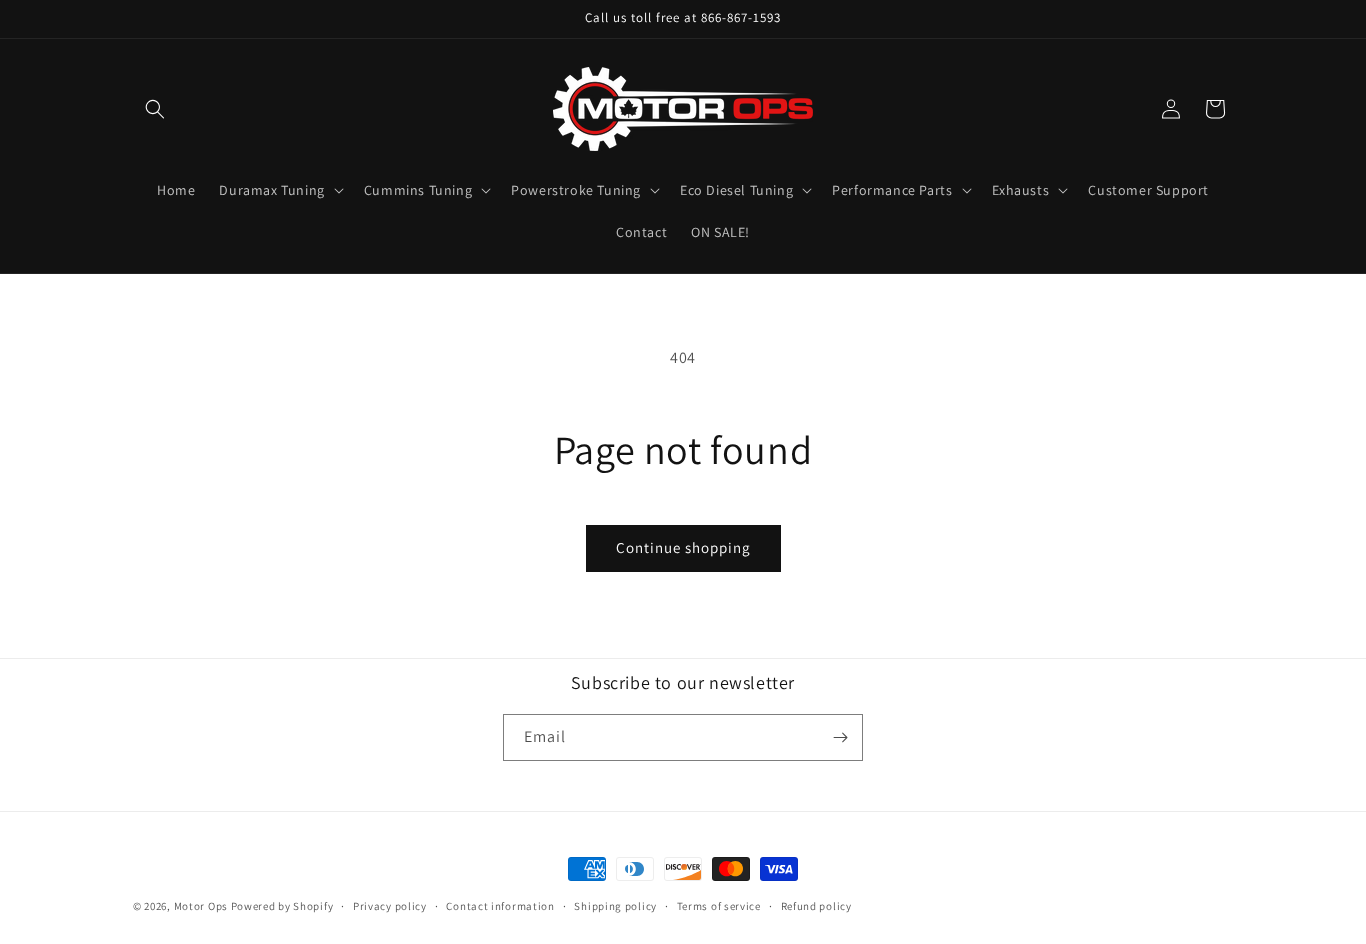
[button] (155, 109)
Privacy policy (390, 906)
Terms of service (719, 906)
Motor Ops (201, 906)
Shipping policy (615, 906)
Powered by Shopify (282, 906)
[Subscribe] (840, 737)
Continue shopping (683, 547)
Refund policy (816, 906)
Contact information (500, 906)
